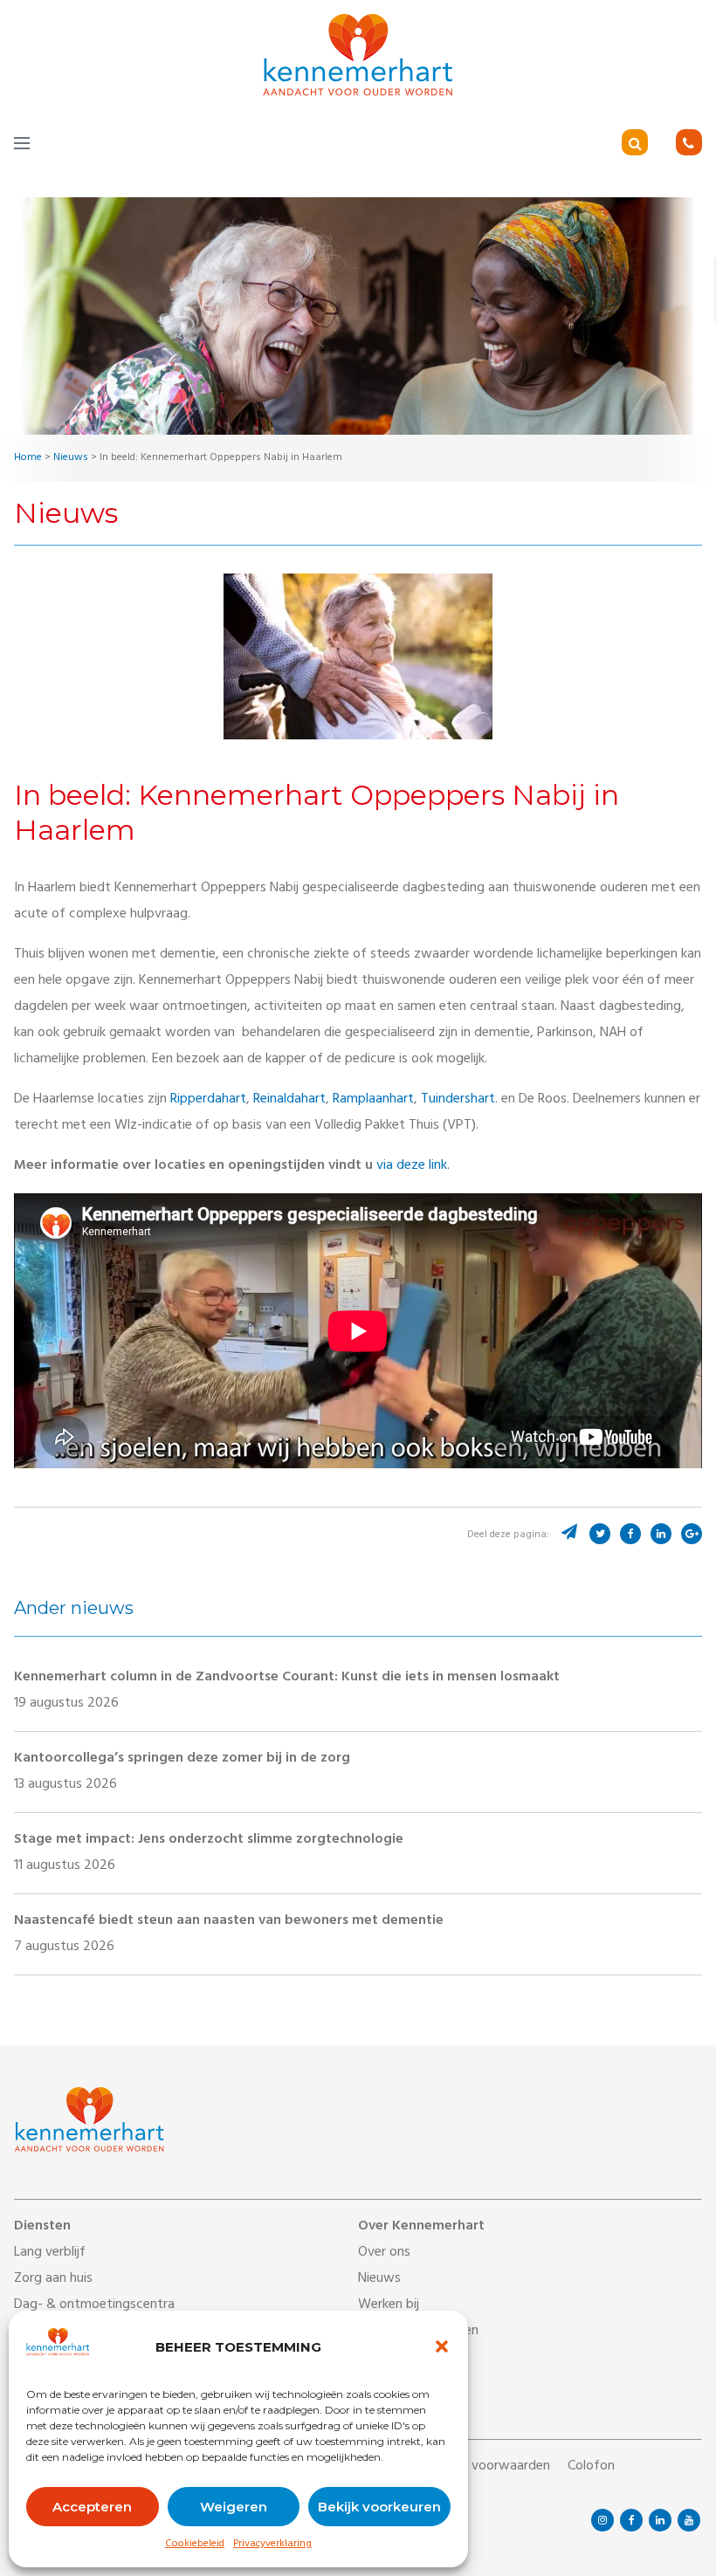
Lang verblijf (50, 2253)
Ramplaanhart (373, 1100)
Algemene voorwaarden (480, 2467)
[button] (442, 2346)
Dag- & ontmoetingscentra (94, 2305)
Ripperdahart (208, 1100)
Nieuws (379, 2279)
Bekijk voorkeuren (379, 2507)
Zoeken (659, 144)
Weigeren (234, 2507)
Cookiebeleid (195, 2545)
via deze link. (415, 1166)
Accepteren (92, 2507)
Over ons (384, 2253)
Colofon (591, 2467)
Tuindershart (458, 1100)
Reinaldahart (289, 1100)
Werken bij (389, 2305)
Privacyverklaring (272, 2545)
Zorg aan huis (53, 2279)
